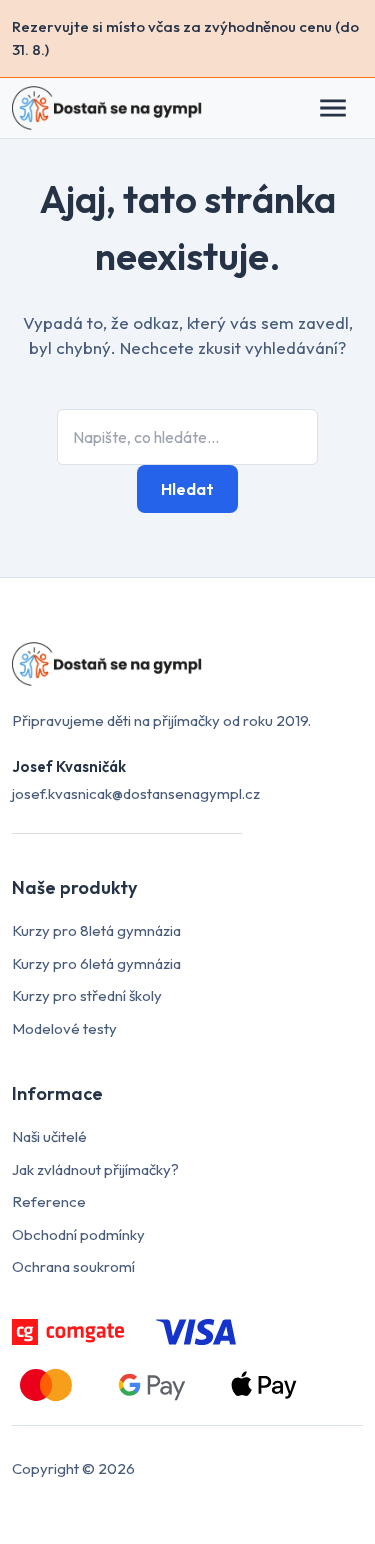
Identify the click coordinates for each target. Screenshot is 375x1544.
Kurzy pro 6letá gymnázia (96, 963)
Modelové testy (64, 1028)
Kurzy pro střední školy (87, 995)
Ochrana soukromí (73, 1266)
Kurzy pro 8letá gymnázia (96, 930)
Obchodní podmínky (78, 1234)
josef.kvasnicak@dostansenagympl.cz (136, 793)
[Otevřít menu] (343, 108)
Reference (49, 1201)
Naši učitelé (49, 1136)
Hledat (187, 489)
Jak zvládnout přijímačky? (95, 1169)
